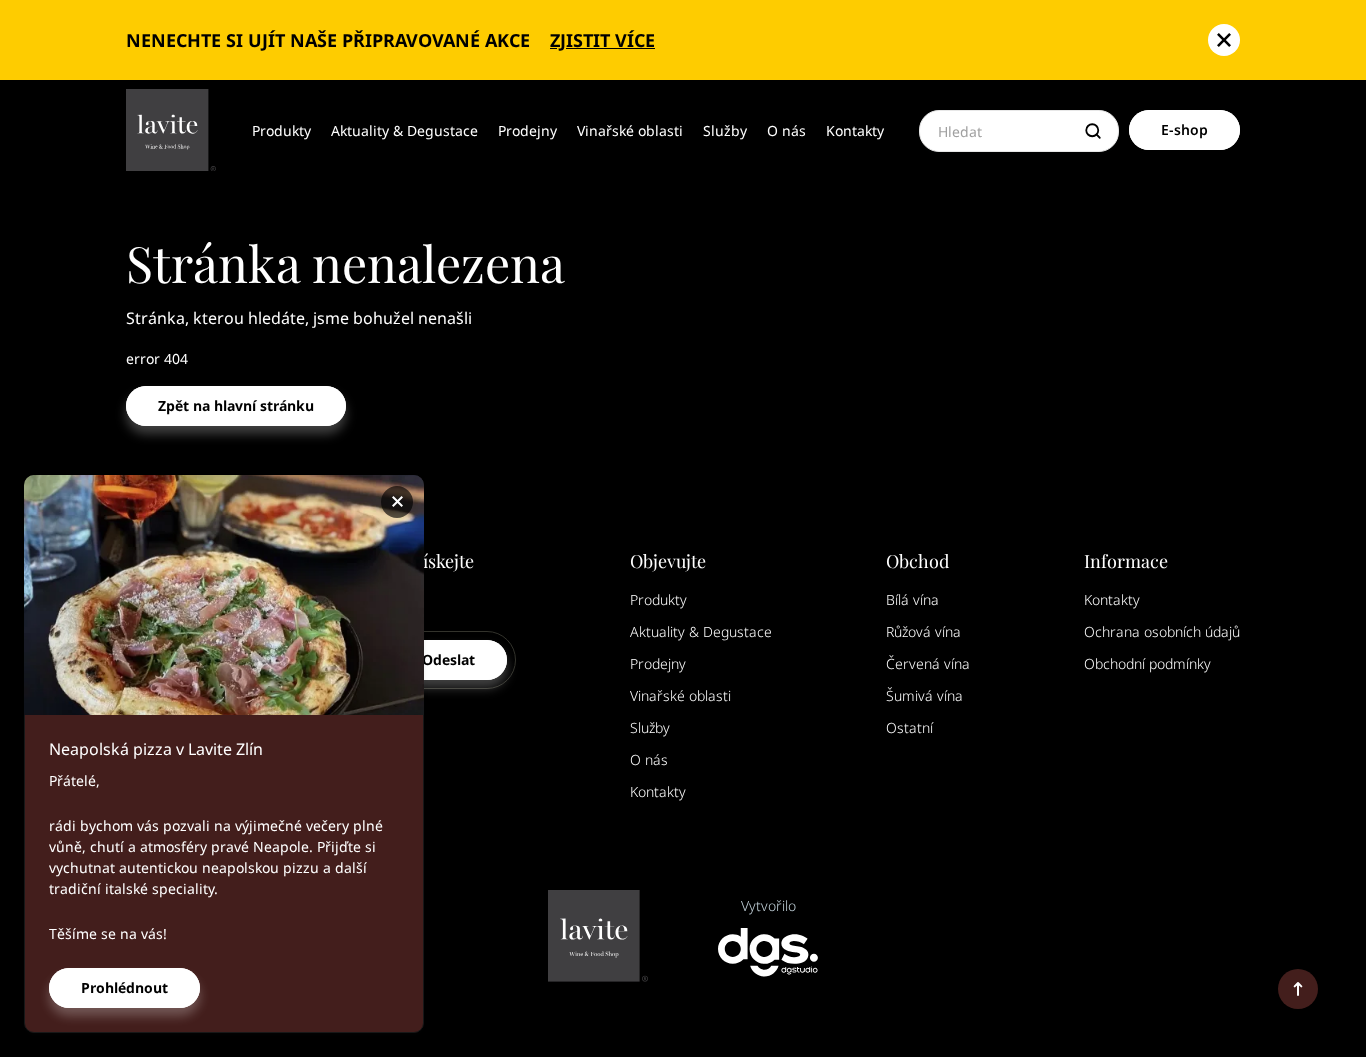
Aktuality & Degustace (404, 130)
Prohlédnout (124, 987)
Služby (725, 130)
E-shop (1184, 129)
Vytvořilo (768, 905)
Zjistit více (602, 40)
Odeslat (448, 659)
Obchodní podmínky (1147, 663)
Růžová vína (923, 631)
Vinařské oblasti (630, 130)
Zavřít (400, 502)
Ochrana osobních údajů (1162, 631)
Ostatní (909, 727)
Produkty (281, 130)
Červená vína (928, 663)
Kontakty (855, 130)
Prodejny (527, 130)
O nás (786, 130)
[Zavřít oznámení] (1224, 40)
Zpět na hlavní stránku (236, 405)
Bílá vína (912, 599)
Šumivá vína (924, 695)
